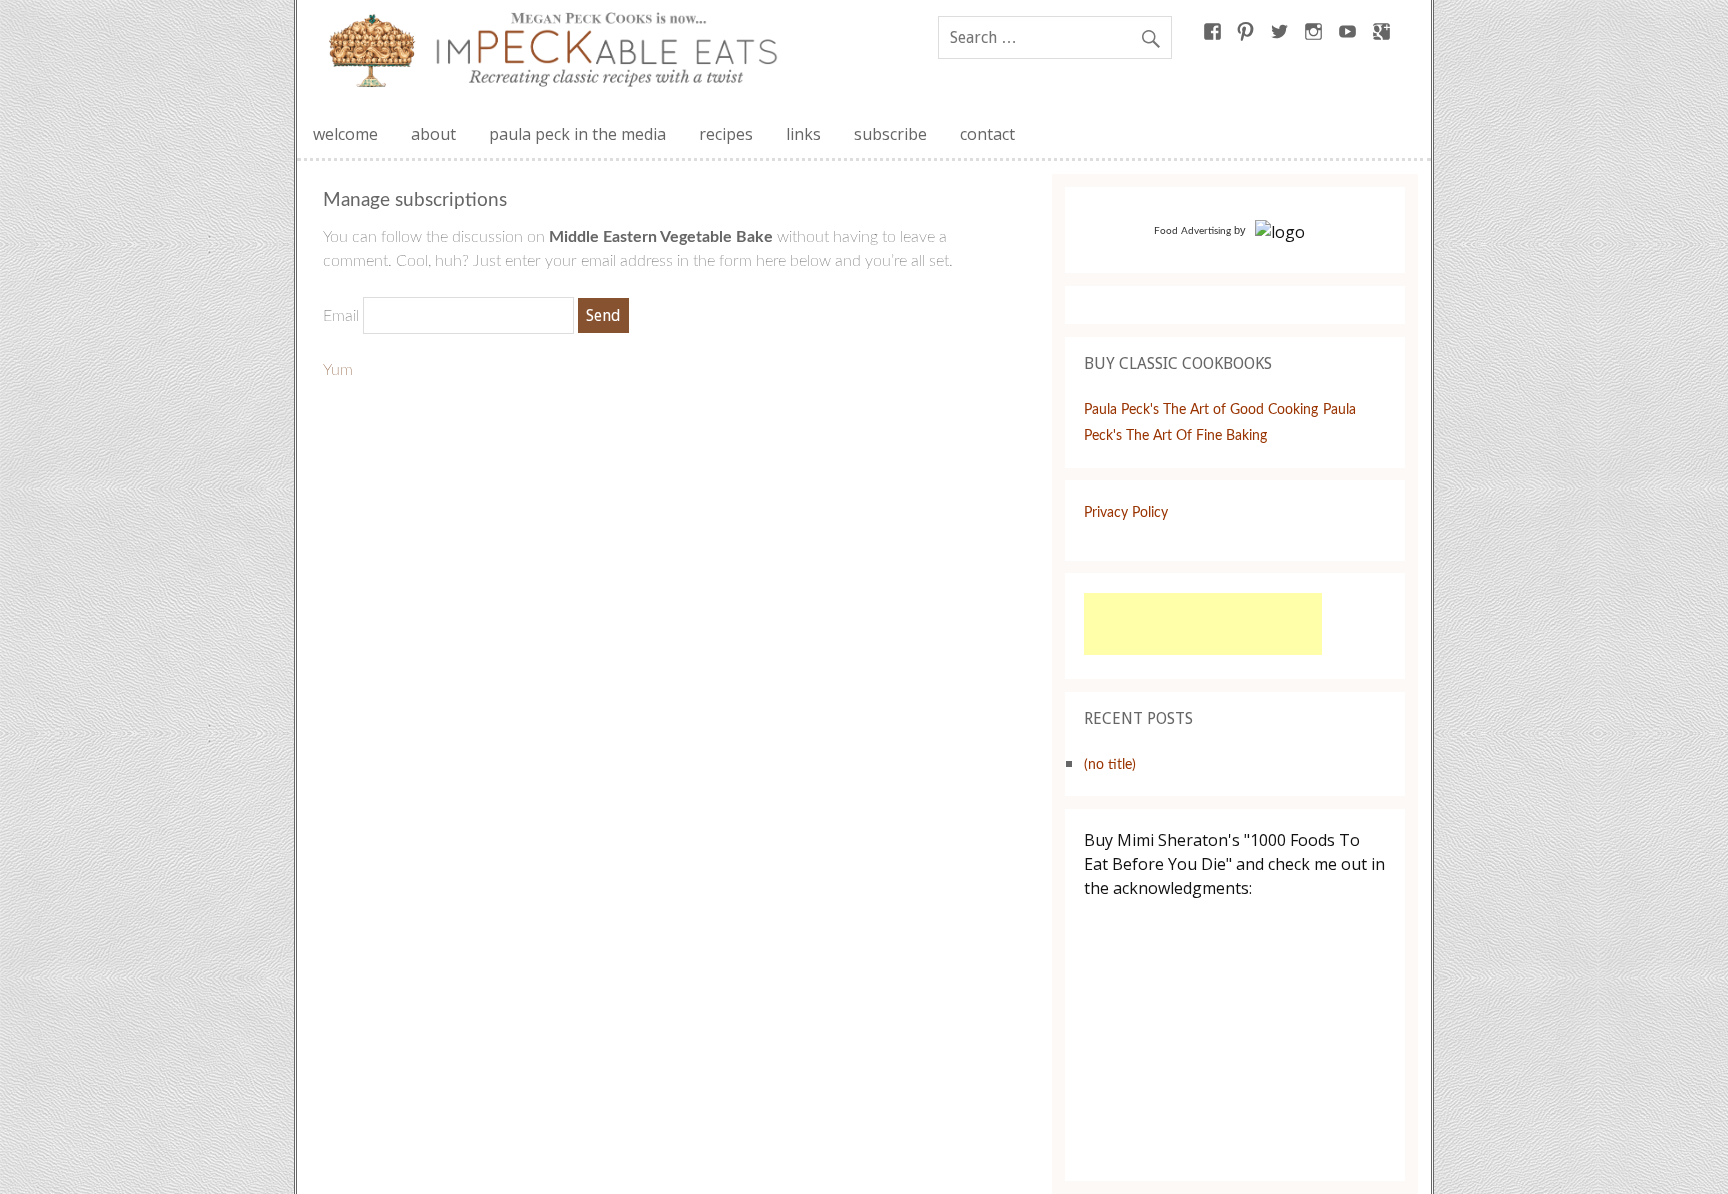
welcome (345, 134)
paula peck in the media (577, 134)
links (803, 134)
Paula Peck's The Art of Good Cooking (1201, 409)
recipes (726, 134)
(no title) (1110, 764)
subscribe (890, 134)
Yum (338, 370)
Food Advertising (1192, 231)
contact (987, 134)
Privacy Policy (1126, 512)
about (433, 134)
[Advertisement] (1203, 624)
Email (341, 316)
